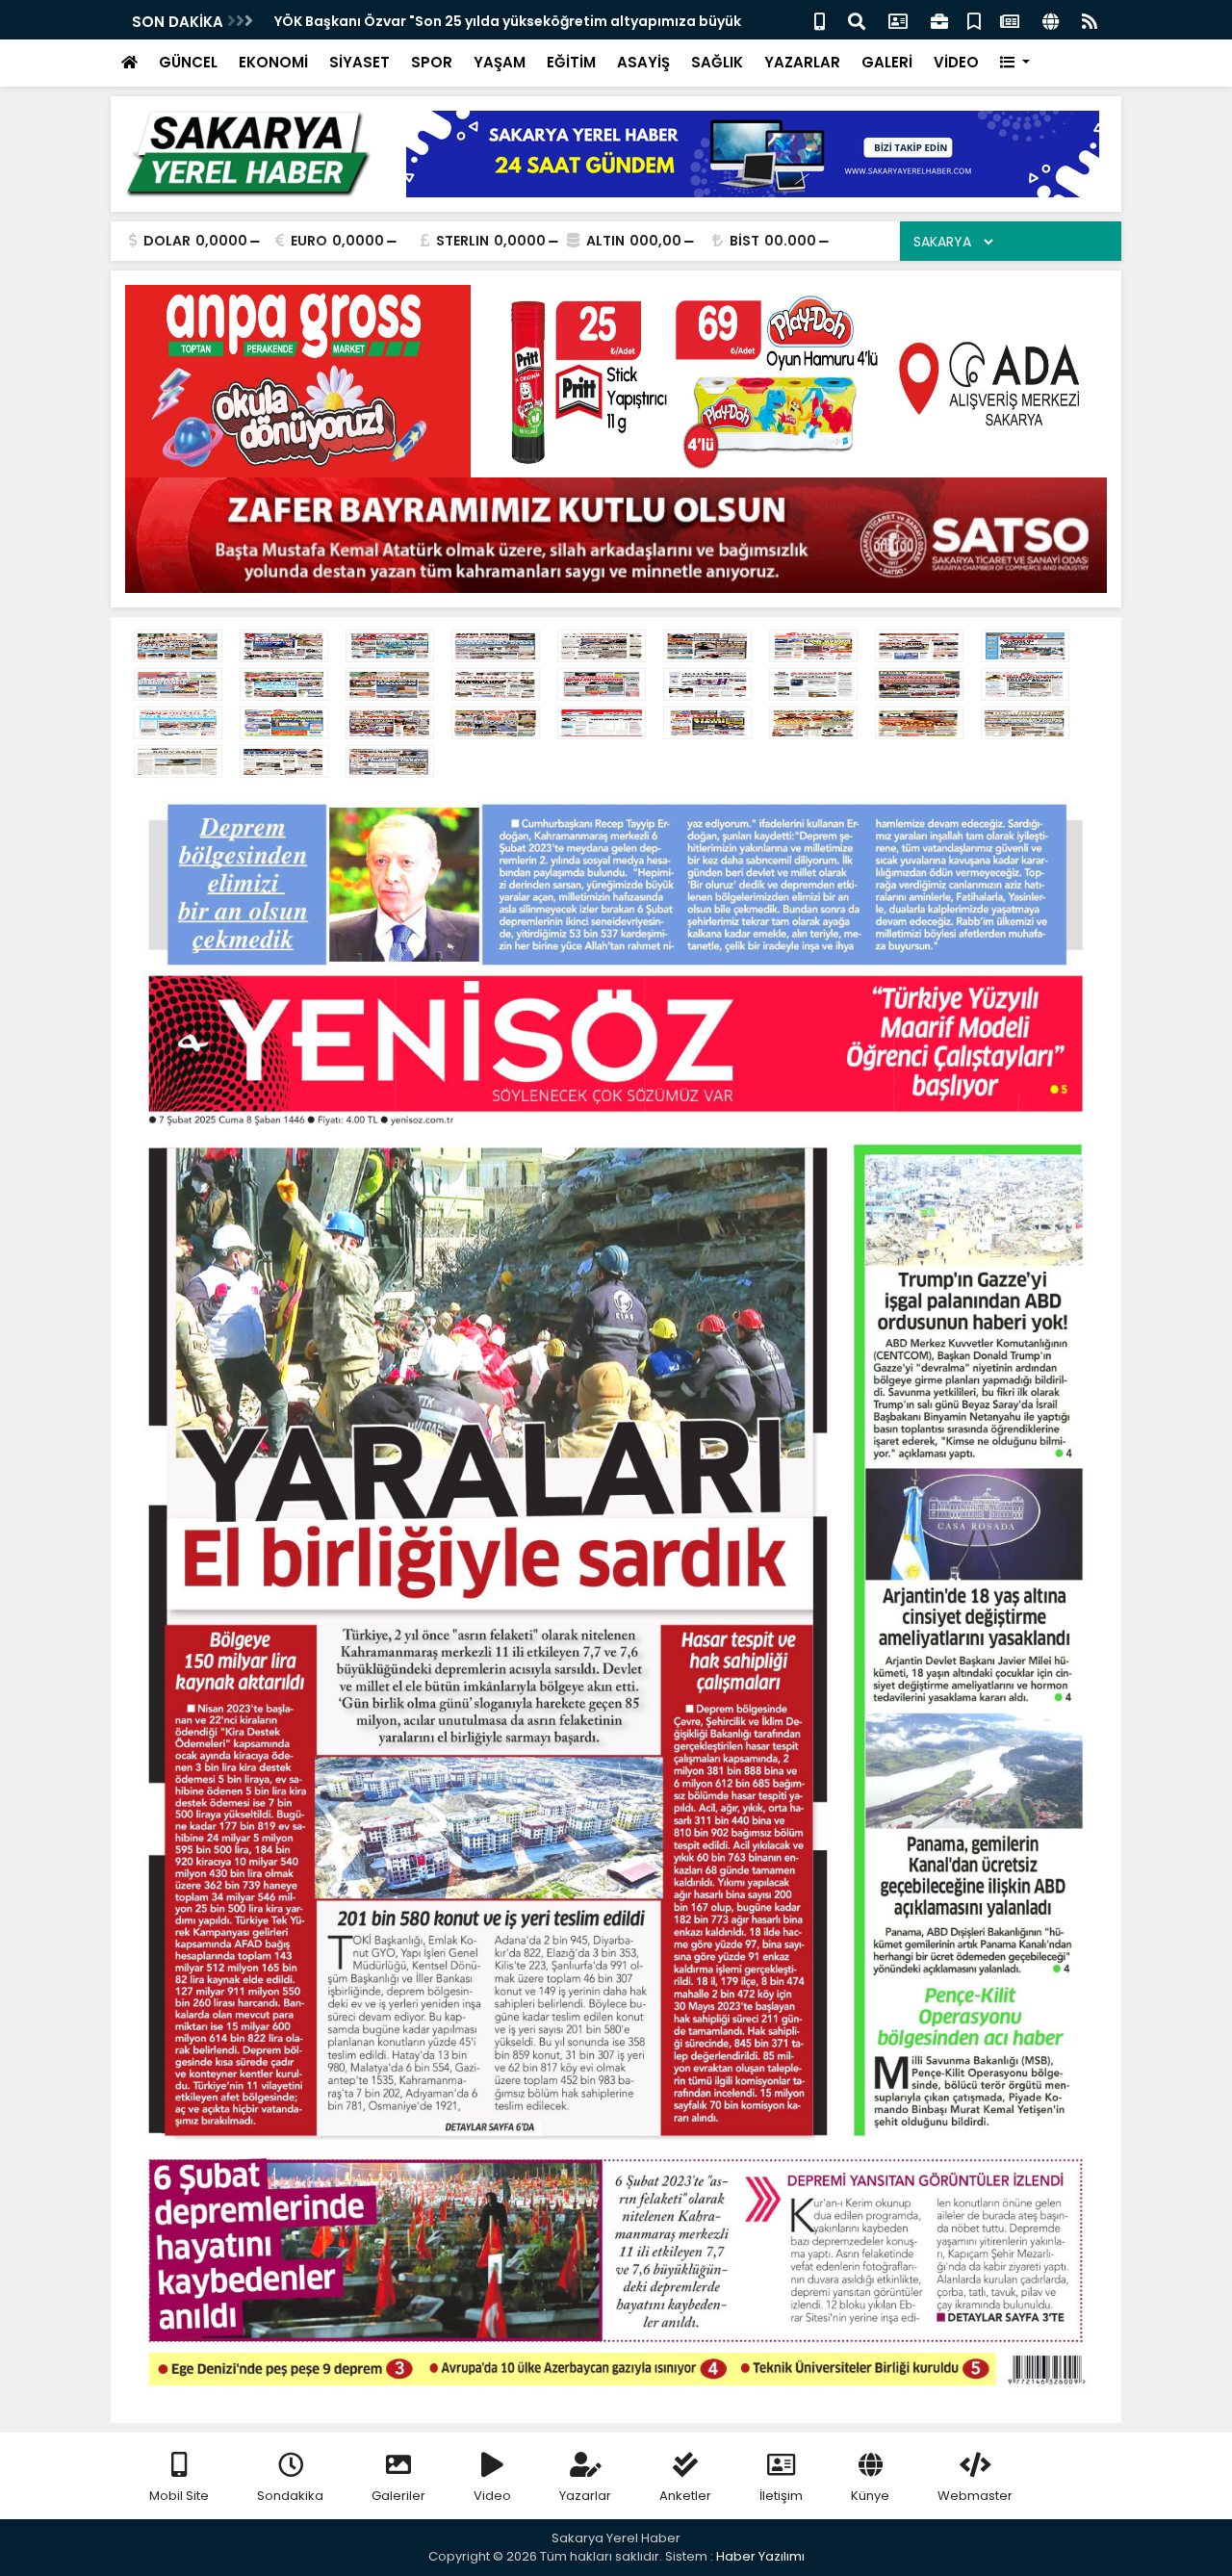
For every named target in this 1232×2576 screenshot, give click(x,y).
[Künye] (1051, 20)
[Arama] (857, 20)
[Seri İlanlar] (974, 20)
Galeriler (398, 2496)
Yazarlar (585, 2496)
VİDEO (956, 62)
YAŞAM (500, 62)
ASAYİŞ (643, 62)
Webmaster (975, 2496)
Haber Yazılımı (760, 2556)
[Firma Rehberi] (939, 20)
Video (492, 2496)
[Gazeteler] (1010, 20)
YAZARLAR (802, 62)
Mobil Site (179, 2496)
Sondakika (290, 2496)
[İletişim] (898, 20)
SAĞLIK (717, 62)
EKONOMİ (273, 62)
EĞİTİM (571, 62)
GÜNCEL (188, 62)
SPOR (432, 62)
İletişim (781, 2496)
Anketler (685, 2496)
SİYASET (359, 62)
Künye (870, 2496)
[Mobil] (820, 20)
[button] (1015, 63)
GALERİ (887, 62)
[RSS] (1090, 20)
